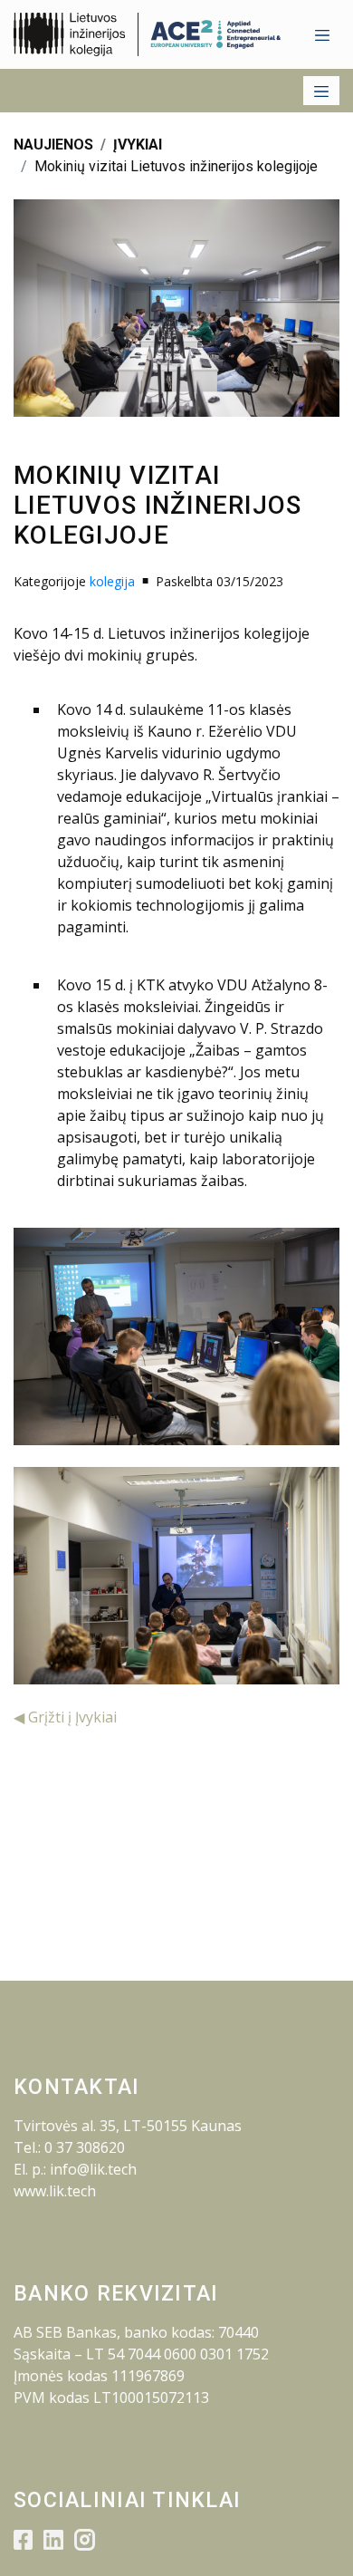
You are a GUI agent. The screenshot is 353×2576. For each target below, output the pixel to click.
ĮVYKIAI (138, 145)
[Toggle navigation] (322, 34)
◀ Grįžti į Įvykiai (65, 1717)
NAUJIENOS (53, 145)
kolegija (112, 581)
